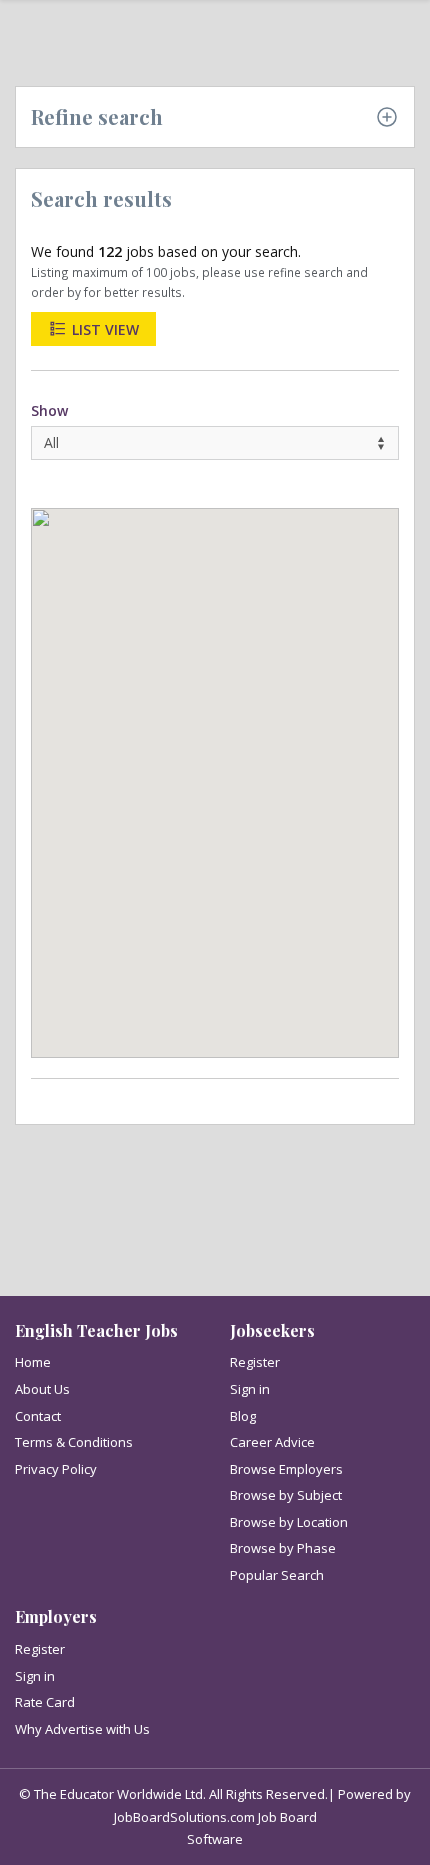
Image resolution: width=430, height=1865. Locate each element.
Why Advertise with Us (82, 1729)
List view (103, 329)
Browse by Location (289, 1522)
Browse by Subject (286, 1495)
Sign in (250, 1389)
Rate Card (45, 1702)
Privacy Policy (56, 1469)
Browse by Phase (283, 1548)
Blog (243, 1416)
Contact (38, 1416)
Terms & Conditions (74, 1442)
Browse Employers (286, 1469)
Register (255, 1362)
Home (33, 1362)
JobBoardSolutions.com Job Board (215, 1817)
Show (49, 410)
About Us (42, 1389)
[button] (157, 696)
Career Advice (272, 1442)
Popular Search (277, 1575)
